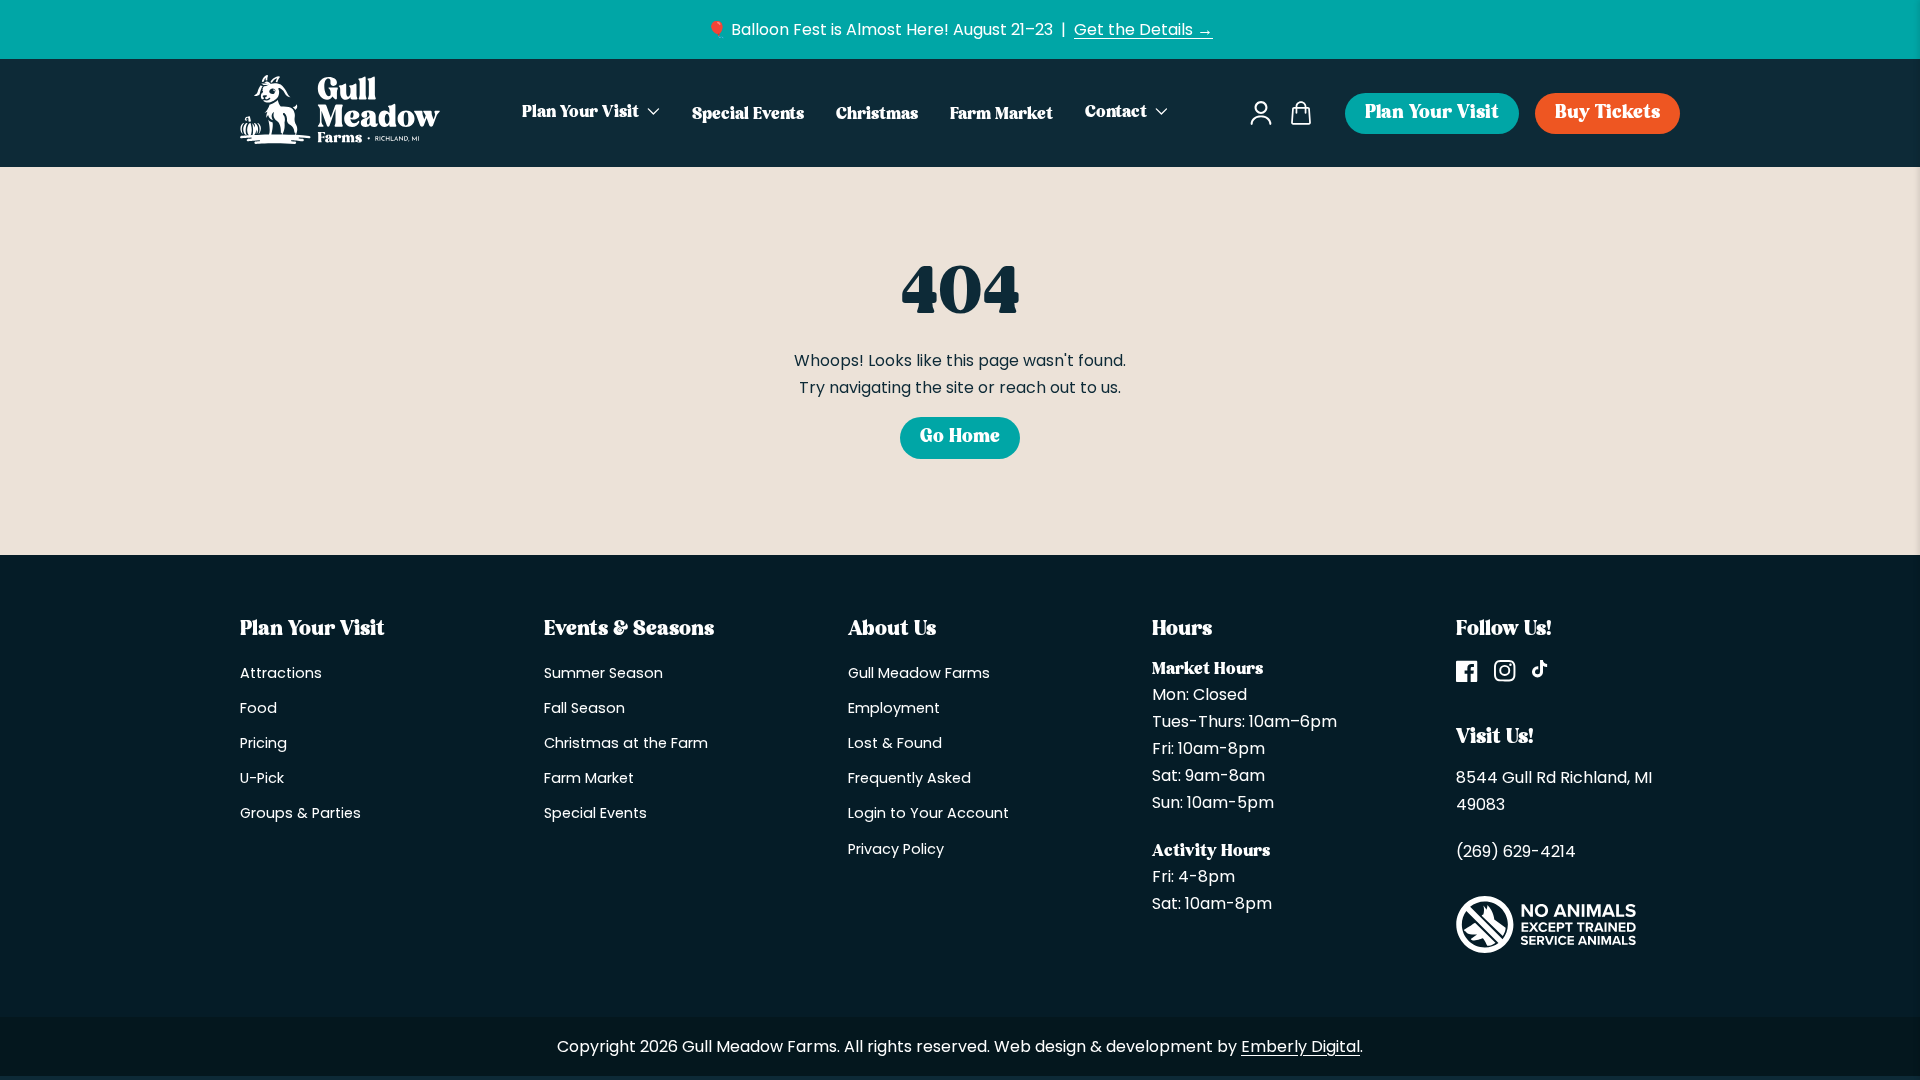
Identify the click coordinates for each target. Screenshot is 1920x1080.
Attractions (281, 673)
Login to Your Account (928, 813)
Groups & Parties (300, 813)
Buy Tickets (1607, 113)
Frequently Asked (909, 778)
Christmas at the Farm (626, 743)
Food (258, 708)
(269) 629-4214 (1516, 851)
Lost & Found (895, 743)
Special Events (595, 813)
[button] (591, 113)
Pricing (263, 743)
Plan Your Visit (1432, 113)
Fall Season (584, 708)
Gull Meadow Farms (919, 673)
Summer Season (603, 673)
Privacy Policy (896, 849)
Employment (894, 708)
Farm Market (589, 778)
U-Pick (262, 778)
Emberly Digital (1300, 1046)
